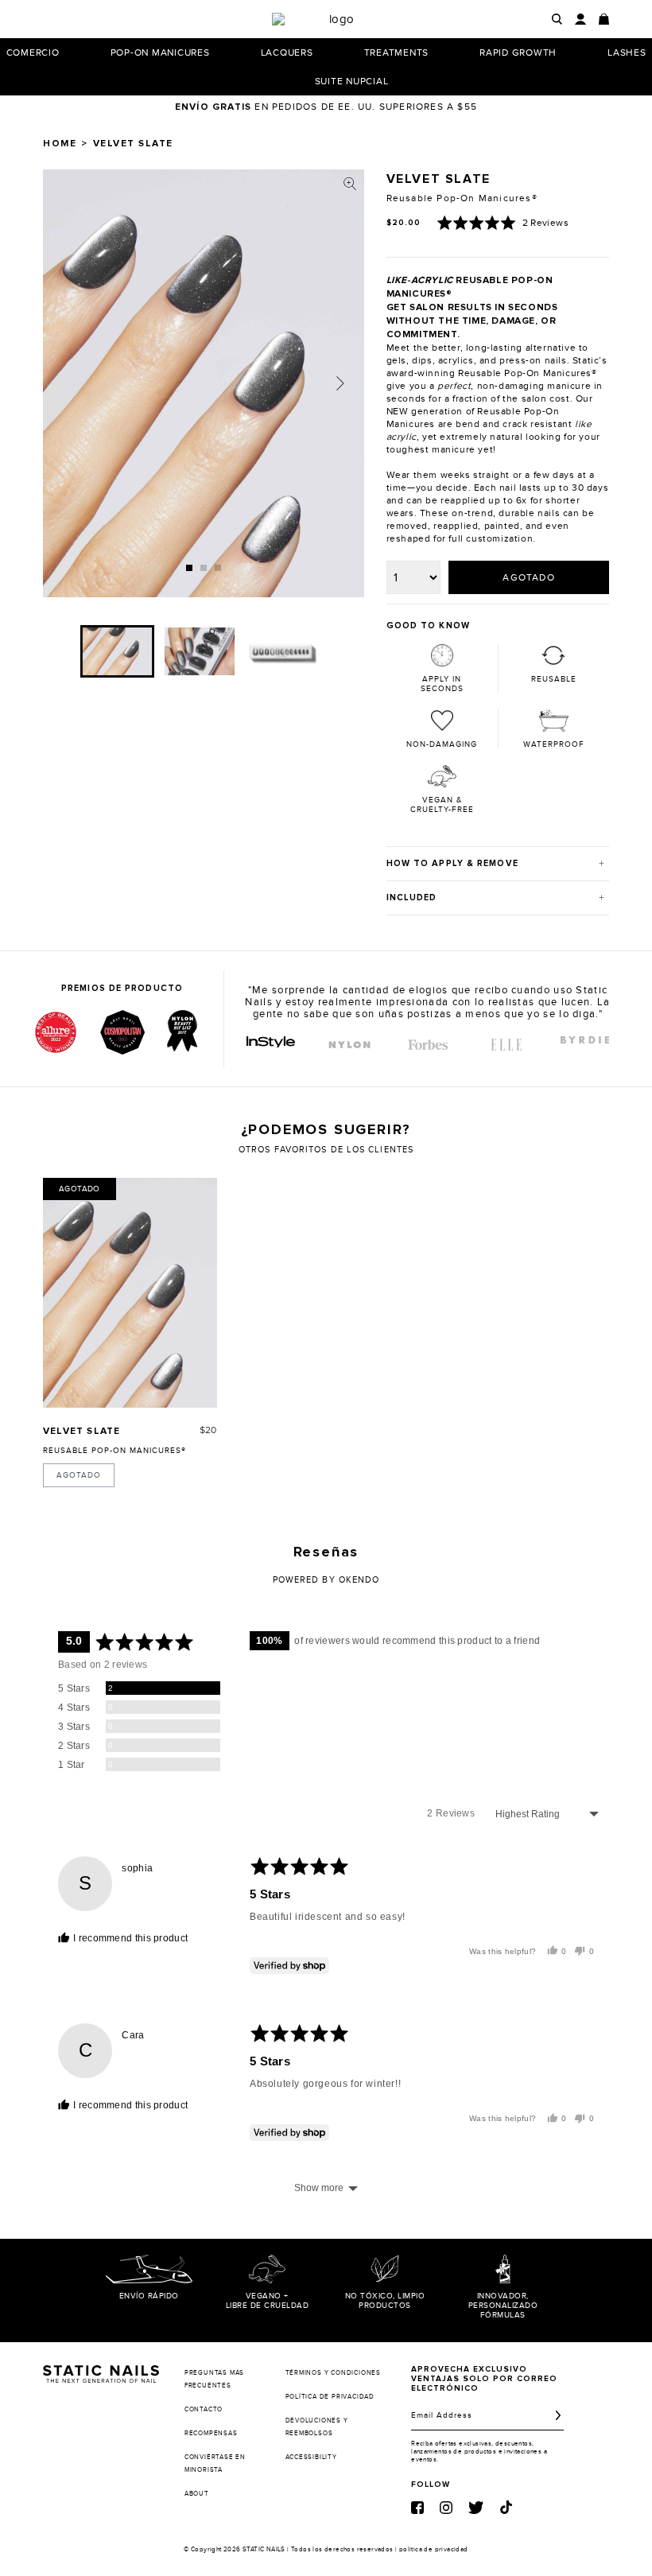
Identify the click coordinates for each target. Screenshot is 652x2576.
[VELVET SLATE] (130, 1293)
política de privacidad (434, 2549)
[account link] (580, 19)
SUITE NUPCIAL (352, 81)
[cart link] (604, 19)
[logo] (271, 1042)
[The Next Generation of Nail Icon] (101, 2371)
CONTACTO (204, 2409)
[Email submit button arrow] (558, 2415)
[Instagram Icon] (446, 2508)
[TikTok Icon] (506, 2507)
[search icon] (557, 19)
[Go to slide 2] (204, 568)
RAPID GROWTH (518, 52)
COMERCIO (33, 52)
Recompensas (211, 2433)
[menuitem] (117, 651)
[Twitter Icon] (476, 2508)
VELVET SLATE (81, 1432)
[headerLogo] (336, 19)
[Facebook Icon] (417, 2508)
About (197, 2494)
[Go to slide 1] (189, 568)
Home (60, 144)
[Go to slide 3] (218, 568)
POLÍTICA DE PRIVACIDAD (330, 2397)
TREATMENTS (397, 52)
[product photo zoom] (350, 184)
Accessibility (311, 2457)
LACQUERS (287, 52)
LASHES (627, 52)
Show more (319, 2188)
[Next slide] (340, 383)
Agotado (79, 1475)
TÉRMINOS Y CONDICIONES (334, 2373)
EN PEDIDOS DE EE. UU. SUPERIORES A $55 (326, 107)
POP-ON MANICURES (160, 52)
